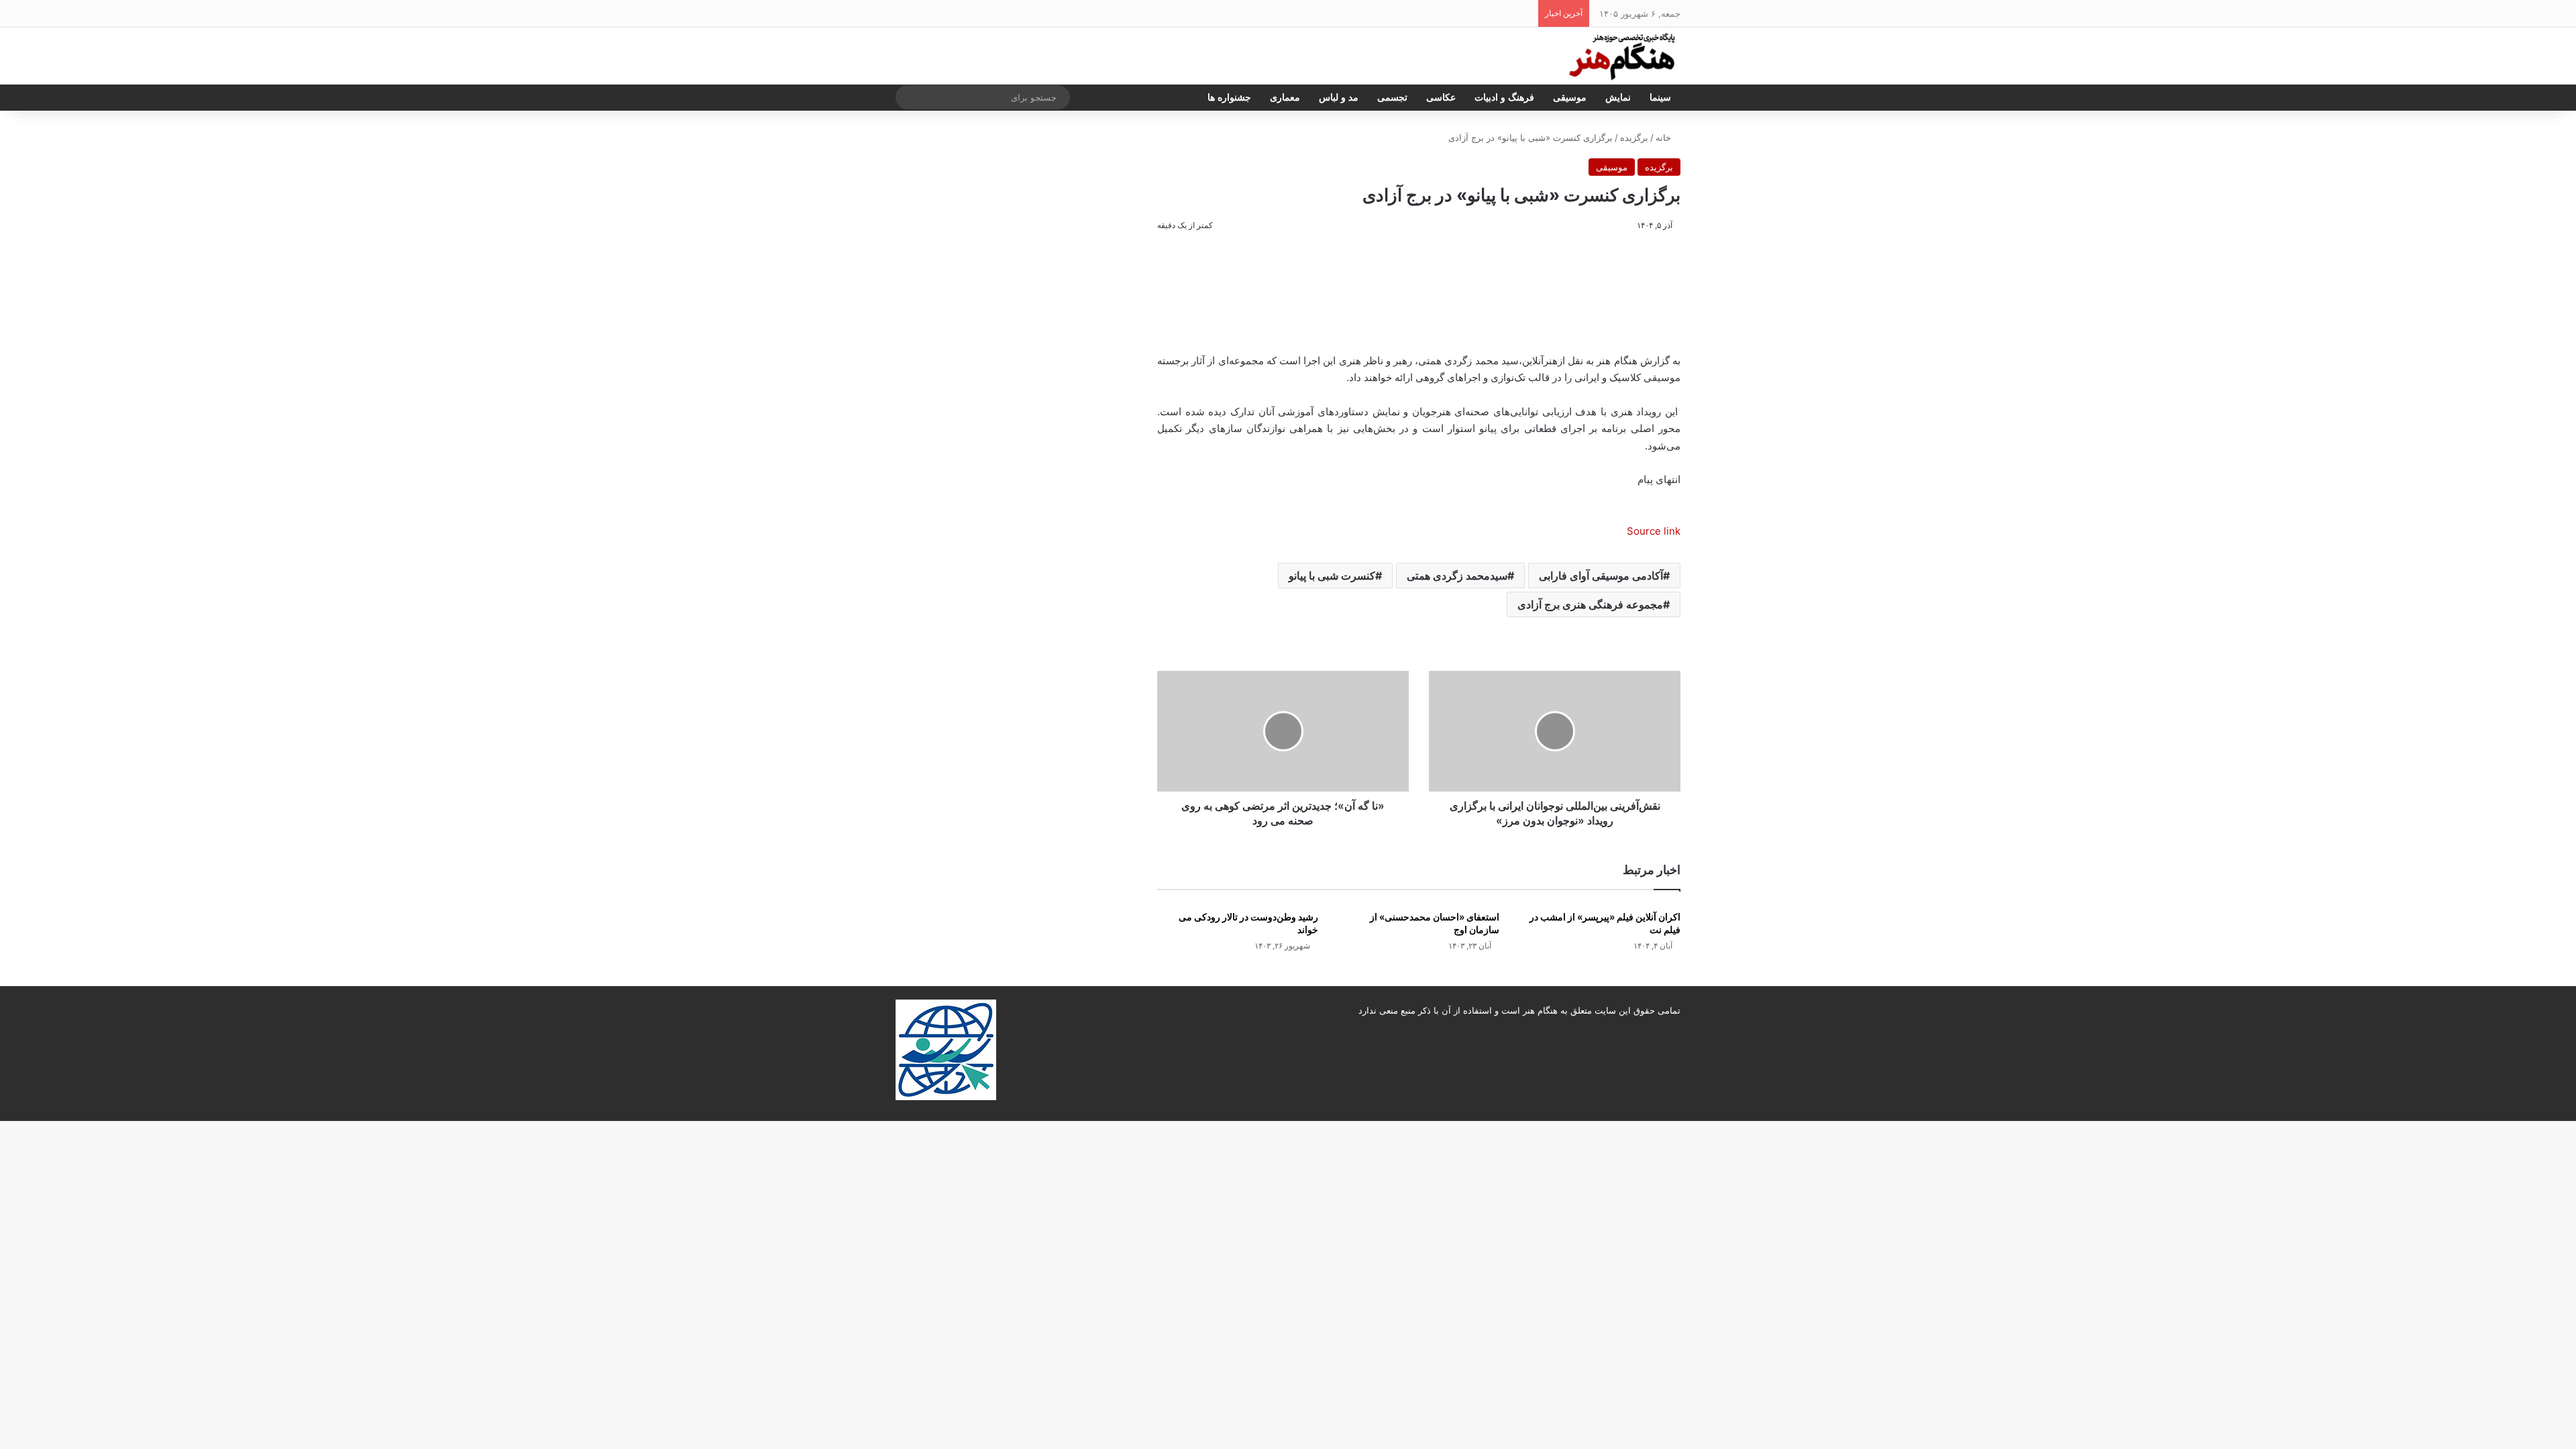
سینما (1660, 98)
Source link (1654, 531)
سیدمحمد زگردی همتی (1457, 576)
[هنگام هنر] (1617, 56)
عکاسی (1441, 98)
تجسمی (1392, 98)
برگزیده (1634, 138)
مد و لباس (1339, 98)
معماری (1285, 98)
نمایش (1618, 98)
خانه (1665, 138)
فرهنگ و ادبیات (1504, 98)
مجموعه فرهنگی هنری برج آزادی (1590, 604)
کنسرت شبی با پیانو (1332, 576)
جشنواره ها (1229, 98)
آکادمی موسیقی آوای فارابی (1601, 576)
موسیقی (1570, 98)
